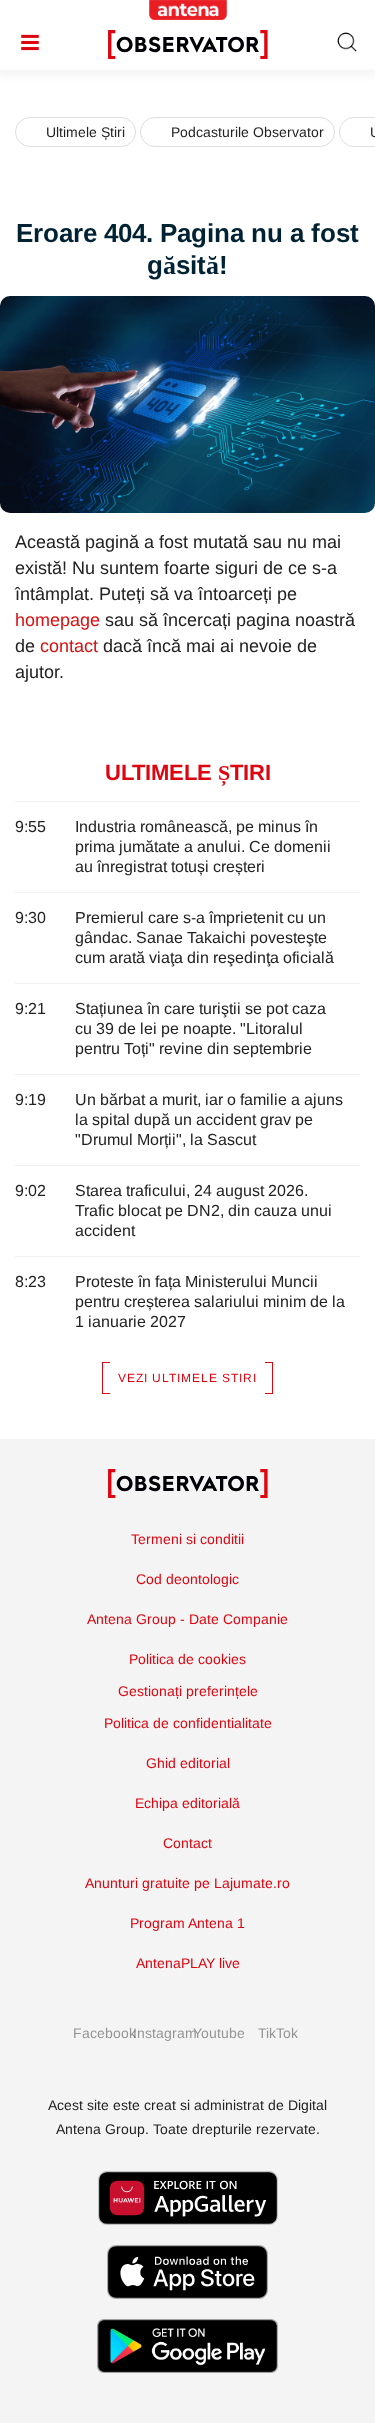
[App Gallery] (188, 2234)
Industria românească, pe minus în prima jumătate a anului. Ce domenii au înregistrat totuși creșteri (203, 846)
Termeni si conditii (187, 1539)
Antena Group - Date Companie (187, 1619)
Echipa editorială (187, 1803)
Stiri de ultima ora (188, 45)
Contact (187, 1843)
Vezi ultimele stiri (187, 1378)
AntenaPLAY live (188, 1963)
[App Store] (188, 2308)
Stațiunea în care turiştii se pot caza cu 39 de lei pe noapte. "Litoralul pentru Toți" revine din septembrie (200, 1028)
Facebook (98, 2033)
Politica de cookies (187, 1659)
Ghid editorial (188, 1763)
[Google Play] (187, 2382)
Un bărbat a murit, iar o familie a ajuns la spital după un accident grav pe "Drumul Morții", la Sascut (209, 1119)
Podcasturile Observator (247, 132)
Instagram (158, 2033)
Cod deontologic (187, 1579)
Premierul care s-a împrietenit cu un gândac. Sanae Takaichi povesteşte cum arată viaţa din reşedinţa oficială (204, 937)
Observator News (188, 1484)
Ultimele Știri (85, 132)
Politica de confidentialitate (188, 1723)
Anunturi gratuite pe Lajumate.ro (187, 1883)
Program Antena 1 (187, 1923)
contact (69, 646)
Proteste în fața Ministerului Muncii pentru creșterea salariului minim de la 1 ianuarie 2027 (210, 1301)
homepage (57, 620)
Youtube (218, 2033)
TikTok (278, 2033)
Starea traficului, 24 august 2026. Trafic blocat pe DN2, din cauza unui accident (203, 1210)
